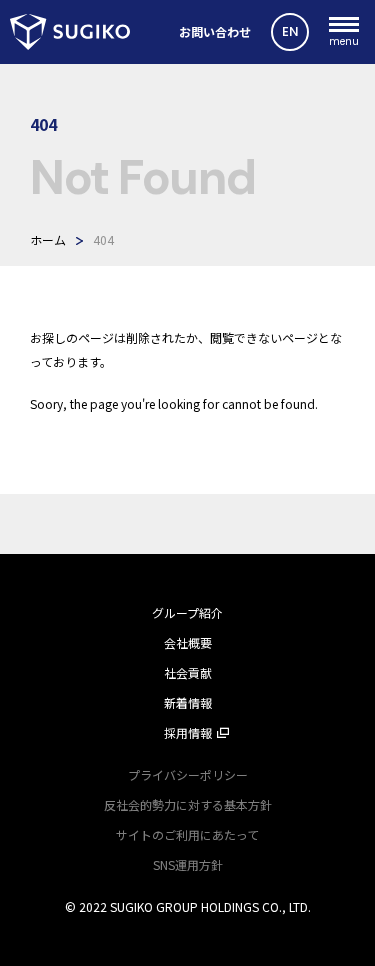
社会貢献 (188, 672)
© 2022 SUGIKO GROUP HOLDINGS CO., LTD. (188, 906)
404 (103, 239)
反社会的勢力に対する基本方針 (188, 804)
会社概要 (188, 642)
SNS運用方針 (188, 864)
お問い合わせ (215, 31)
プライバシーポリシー (188, 774)
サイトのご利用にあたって (187, 834)
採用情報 (188, 732)
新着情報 (188, 702)
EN (290, 31)
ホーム (48, 239)
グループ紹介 (187, 612)
